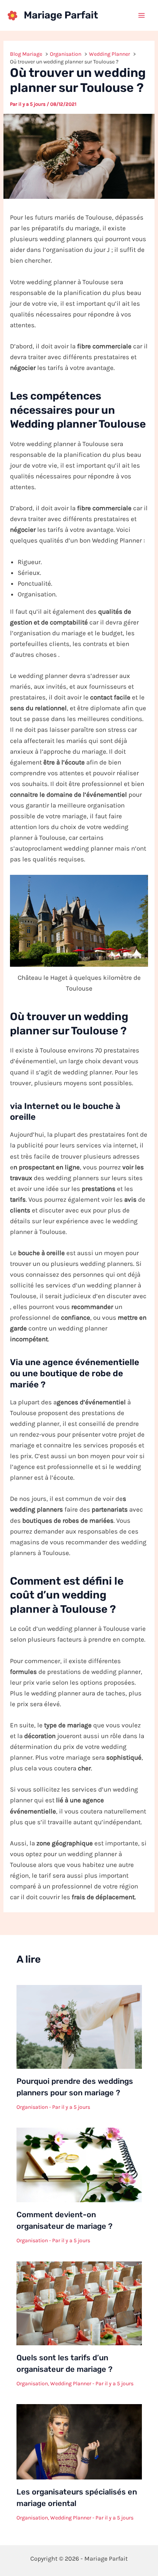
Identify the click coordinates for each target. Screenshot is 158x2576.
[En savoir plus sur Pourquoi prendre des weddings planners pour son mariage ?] (79, 2026)
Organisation (32, 2107)
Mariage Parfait (61, 15)
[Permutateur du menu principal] (142, 15)
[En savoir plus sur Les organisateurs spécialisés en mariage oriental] (79, 2441)
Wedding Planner (71, 2384)
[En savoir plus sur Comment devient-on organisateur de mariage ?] (79, 2164)
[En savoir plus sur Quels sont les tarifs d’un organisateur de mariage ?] (79, 2303)
